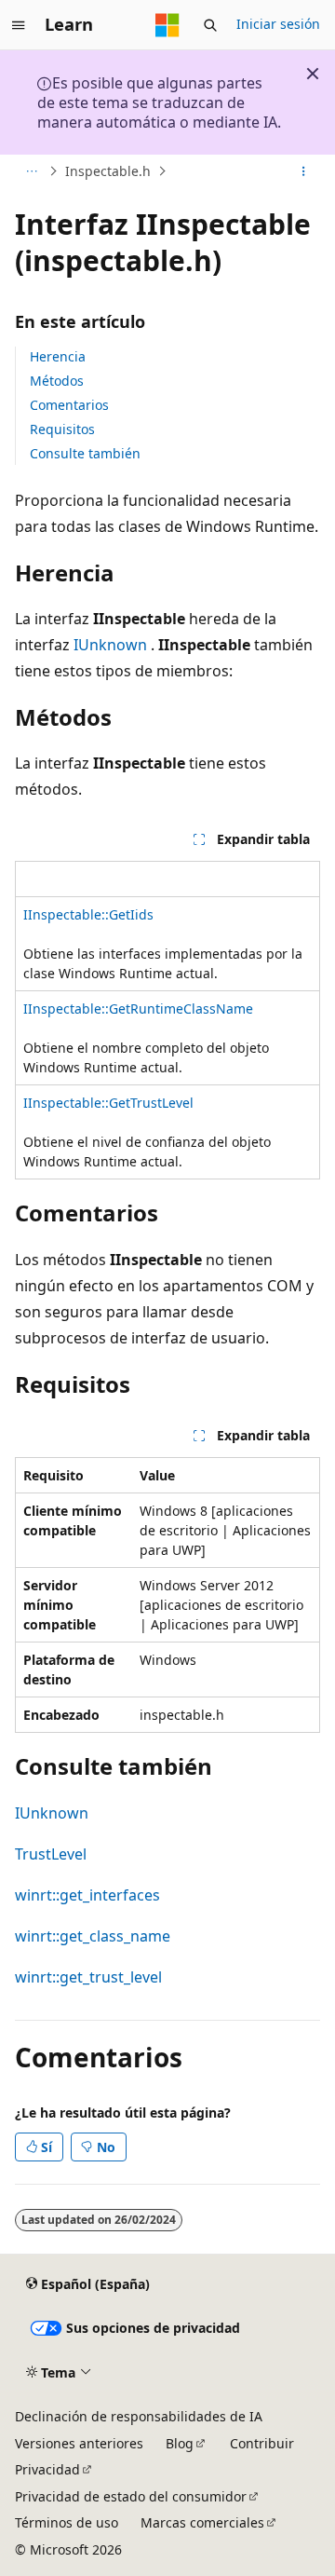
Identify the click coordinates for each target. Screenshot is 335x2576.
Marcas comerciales (202, 2522)
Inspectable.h (108, 171)
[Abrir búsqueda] (210, 25)
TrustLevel (51, 1854)
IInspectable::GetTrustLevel (108, 1103)
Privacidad (47, 2469)
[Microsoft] (167, 25)
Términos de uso (67, 2522)
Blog (180, 2443)
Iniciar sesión (278, 24)
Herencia (58, 356)
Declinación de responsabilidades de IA (139, 2416)
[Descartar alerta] (313, 74)
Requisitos (62, 429)
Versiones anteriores (79, 2443)
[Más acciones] (304, 171)
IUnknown (110, 645)
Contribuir (262, 2443)
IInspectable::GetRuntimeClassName (138, 1009)
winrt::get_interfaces (87, 1895)
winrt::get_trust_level (88, 1977)
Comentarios (69, 405)
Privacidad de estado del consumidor (131, 2496)
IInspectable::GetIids (88, 914)
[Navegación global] (19, 25)
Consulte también (85, 453)
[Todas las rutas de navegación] (31, 171)
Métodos (57, 381)
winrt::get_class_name (93, 1936)
